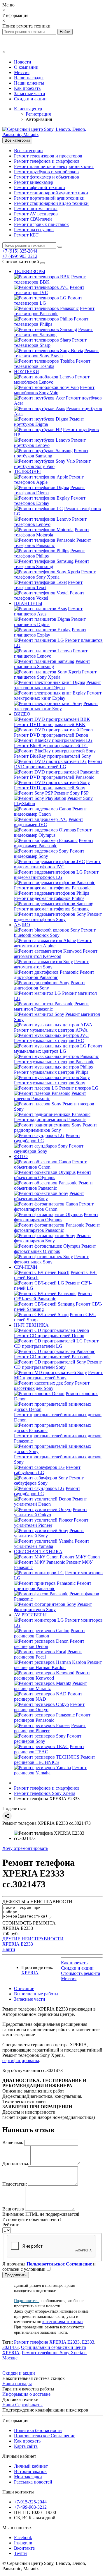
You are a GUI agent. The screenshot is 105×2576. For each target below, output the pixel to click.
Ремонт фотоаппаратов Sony (52, 1238)
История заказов (30, 2471)
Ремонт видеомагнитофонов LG (56, 875)
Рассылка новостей (33, 2482)
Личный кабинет (31, 2466)
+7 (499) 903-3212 (20, 256)
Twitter (21, 2553)
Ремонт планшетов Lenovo (51, 653)
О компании (26, 67)
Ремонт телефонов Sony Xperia (55, 574)
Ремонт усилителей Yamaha (52, 1544)
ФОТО (21, 1156)
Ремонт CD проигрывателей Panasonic (52, 1357)
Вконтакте (24, 2548)
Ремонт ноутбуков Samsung (51, 453)
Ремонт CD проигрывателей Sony (58, 1365)
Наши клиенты (29, 83)
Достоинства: (16, 2163)
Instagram (23, 2543)
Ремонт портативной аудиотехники (49, 198)
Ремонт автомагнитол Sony (51, 964)
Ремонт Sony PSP (71, 793)
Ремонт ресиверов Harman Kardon (58, 1665)
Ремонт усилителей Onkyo (51, 1512)
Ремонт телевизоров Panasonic (54, 311)
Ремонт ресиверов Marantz (50, 1686)
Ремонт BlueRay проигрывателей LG (51, 746)
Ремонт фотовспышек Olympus (55, 1249)
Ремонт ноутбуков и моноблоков (46, 172)
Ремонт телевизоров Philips (51, 321)
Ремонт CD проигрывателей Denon (49, 1336)
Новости (23, 62)
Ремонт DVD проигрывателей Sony (50, 788)
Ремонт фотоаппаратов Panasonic (57, 1228)
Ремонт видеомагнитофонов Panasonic (52, 888)
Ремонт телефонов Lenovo (50, 522)
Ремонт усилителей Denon (50, 1501)
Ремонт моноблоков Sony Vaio (54, 390)
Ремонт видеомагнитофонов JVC (57, 864)
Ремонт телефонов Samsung (52, 564)
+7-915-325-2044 (30, 2502)
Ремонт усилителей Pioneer (51, 1523)
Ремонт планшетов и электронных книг (54, 166)
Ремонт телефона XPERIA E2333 (47, 2342)
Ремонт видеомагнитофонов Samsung (51, 909)
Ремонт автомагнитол (36, 209)
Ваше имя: (13, 2142)
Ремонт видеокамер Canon (50, 811)
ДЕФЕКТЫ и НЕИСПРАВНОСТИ (37, 1902)
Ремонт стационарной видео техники (51, 203)
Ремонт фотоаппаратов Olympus (56, 1217)
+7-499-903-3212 (30, 2507)
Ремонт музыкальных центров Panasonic (54, 1062)
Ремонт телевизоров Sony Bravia (56, 353)
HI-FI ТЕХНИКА (31, 1325)
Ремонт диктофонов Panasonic (54, 975)
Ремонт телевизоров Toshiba (52, 364)
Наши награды (29, 78)
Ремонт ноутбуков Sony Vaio (52, 464)
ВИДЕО (22, 714)
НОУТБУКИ (27, 372)
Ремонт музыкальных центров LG (58, 1048)
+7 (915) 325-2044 (20, 251)
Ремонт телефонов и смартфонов (47, 161)
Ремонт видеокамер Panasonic (54, 843)
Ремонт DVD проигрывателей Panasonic (54, 777)
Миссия (22, 72)
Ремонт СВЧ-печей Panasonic (53, 1296)
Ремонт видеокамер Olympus (53, 832)
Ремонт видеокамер (34, 182)
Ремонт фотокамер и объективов (47, 177)
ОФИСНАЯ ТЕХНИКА (38, 1552)
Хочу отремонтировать (25, 1848)
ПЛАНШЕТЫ (28, 603)
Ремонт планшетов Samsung (52, 664)
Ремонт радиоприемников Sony (56, 1127)
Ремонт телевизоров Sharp (50, 343)
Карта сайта (26, 2446)
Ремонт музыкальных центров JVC (49, 1041)
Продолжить (16, 2275)
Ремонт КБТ (26, 235)
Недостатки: (15, 2184)
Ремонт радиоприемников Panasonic (50, 1120)
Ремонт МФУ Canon (80, 1557)
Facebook (23, 2538)
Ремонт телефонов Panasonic (52, 543)
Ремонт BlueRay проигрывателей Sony (52, 756)
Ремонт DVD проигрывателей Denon (51, 735)
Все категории (28, 151)
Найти (9, 1949)
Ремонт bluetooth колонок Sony (55, 933)
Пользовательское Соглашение (45, 2436)
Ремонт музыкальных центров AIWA (51, 1030)
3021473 (10, 2347)
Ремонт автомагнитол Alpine (53, 943)
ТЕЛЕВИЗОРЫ (30, 271)
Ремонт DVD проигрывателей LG (58, 764)
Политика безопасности (38, 2430)
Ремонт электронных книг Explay (58, 696)
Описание (24, 1988)
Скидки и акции (30, 99)
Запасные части (30, 94)
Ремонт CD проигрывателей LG (56, 1343)
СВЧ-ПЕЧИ (26, 1267)
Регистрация (38, 114)
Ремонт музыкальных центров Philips (51, 1072)
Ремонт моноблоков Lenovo (52, 379)
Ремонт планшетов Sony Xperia (55, 674)
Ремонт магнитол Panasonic (51, 1006)
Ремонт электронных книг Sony (56, 706)
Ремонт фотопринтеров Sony (53, 1607)
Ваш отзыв (13, 2209)
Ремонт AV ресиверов (36, 214)
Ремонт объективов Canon (50, 1164)
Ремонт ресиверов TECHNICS (55, 1760)
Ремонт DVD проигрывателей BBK (50, 724)
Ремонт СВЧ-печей (33, 219)
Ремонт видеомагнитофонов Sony (58, 917)
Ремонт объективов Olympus (53, 1175)
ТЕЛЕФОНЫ (27, 472)
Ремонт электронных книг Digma (57, 685)
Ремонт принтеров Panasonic (53, 1586)
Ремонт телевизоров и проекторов (48, 156)
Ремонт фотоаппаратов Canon (54, 1206)
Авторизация (39, 119)
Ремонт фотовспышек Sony (51, 1259)
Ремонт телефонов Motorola (52, 532)
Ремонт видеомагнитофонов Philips (49, 898)
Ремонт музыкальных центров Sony (50, 1083)
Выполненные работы (36, 1994)
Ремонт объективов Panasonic (54, 1185)
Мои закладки (28, 2477)
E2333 (88, 2342)
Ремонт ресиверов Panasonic (52, 1717)
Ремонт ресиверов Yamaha (50, 1770)
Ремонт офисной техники (40, 187)
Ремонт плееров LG (79, 1088)
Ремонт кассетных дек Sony (52, 1386)
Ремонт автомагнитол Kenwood (56, 954)
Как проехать (27, 88)
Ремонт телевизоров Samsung (53, 332)
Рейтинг (11, 2225)
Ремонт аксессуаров (34, 230)
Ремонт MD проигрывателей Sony (58, 1375)
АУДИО (22, 925)
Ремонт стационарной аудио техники (51, 193)
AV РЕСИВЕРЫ (30, 1615)
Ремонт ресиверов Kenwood (52, 1675)
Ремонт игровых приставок (41, 224)
